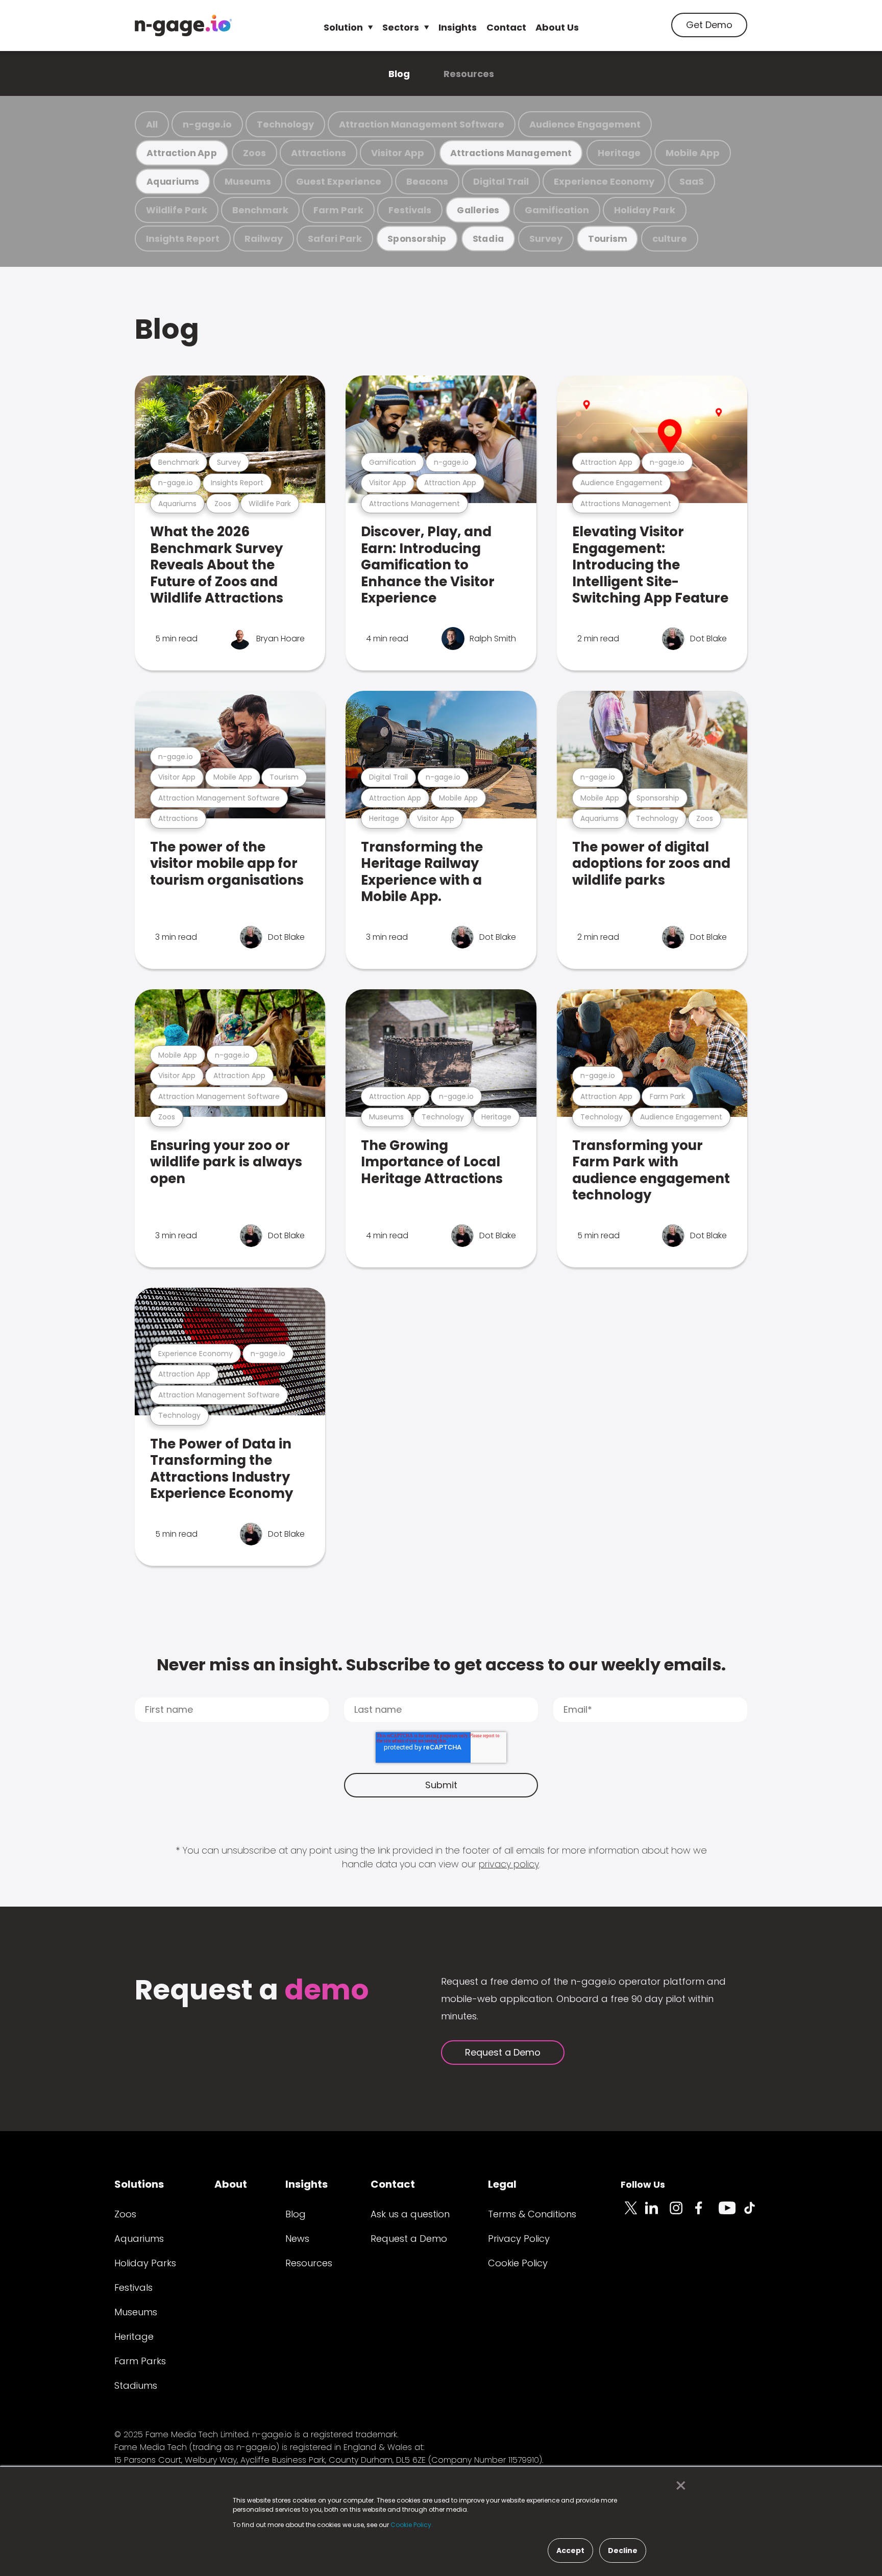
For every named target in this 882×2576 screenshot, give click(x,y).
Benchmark (260, 210)
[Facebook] (706, 2214)
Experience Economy (604, 181)
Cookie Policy (518, 2263)
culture (670, 239)
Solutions (139, 2184)
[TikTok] (755, 2214)
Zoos (254, 153)
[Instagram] (682, 2214)
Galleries (478, 210)
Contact (506, 27)
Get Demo (709, 25)
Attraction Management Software (422, 124)
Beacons (427, 181)
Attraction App (182, 153)
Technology (285, 124)
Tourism (607, 239)
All (152, 124)
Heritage (619, 153)
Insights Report (183, 239)
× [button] (678, 2486)
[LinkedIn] (657, 2214)
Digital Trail (501, 181)
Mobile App (693, 153)
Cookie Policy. (412, 2525)
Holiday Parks (145, 2263)
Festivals (410, 210)
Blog (399, 74)
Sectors (401, 27)
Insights (458, 27)
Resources (469, 74)
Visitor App (398, 153)
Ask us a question (410, 2214)
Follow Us (643, 2184)
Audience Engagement (585, 124)
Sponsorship (417, 239)
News (297, 2239)
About (231, 2184)
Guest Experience (339, 181)
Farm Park (338, 210)
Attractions (318, 153)
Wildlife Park (177, 210)
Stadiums (136, 2385)
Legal (502, 2184)
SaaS (692, 181)
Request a (252, 1991)
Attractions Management (511, 153)
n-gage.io (207, 124)
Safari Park (335, 239)
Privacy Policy (519, 2239)
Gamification (557, 210)
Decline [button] (623, 2550)
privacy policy (509, 1864)
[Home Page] (183, 26)
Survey (546, 239)
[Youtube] (731, 2214)
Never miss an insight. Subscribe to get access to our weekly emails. (441, 1665)
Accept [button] (570, 2550)
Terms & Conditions (532, 2214)
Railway (264, 239)
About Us (557, 27)
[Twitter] (633, 2214)
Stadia (488, 239)
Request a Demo (503, 2052)
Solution (343, 27)
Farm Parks (140, 2361)
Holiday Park (645, 210)
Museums (248, 181)
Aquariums (173, 181)
